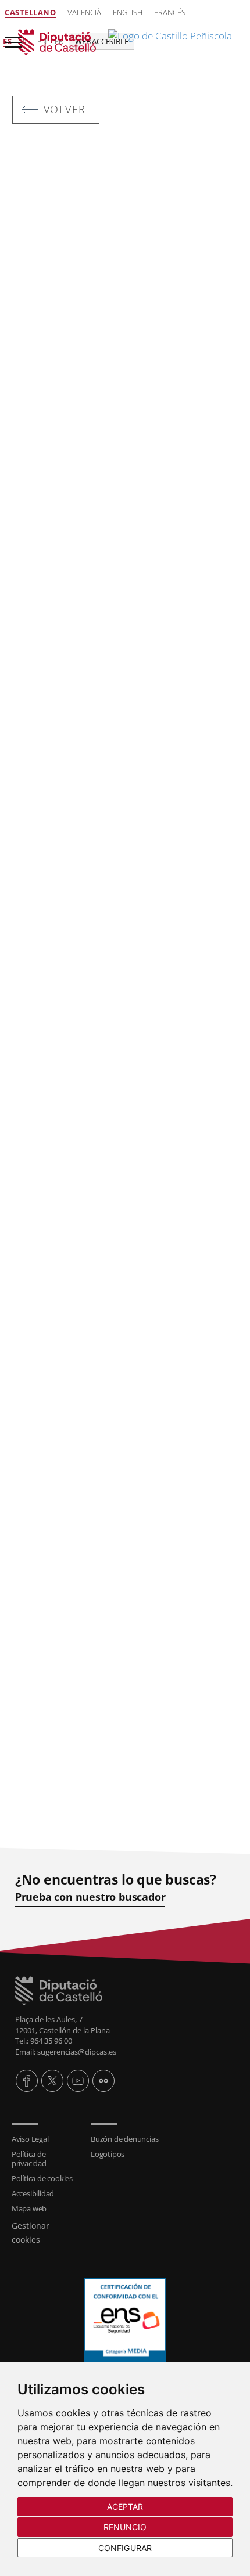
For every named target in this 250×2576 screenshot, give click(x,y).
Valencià (84, 12)
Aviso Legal (30, 2139)
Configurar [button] (125, 2548)
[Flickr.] (103, 2081)
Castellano (30, 12)
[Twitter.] (52, 2081)
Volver (65, 109)
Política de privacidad (29, 2159)
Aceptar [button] (125, 2507)
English (128, 12)
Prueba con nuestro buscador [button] (90, 1897)
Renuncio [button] (125, 2527)
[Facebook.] (27, 2081)
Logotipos (108, 2154)
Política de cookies (42, 2178)
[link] (125, 42)
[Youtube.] (78, 2081)
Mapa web (29, 2208)
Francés (170, 12)
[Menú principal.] (11, 37)
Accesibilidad (33, 2193)
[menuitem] (46, 2139)
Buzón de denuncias (124, 2139)
